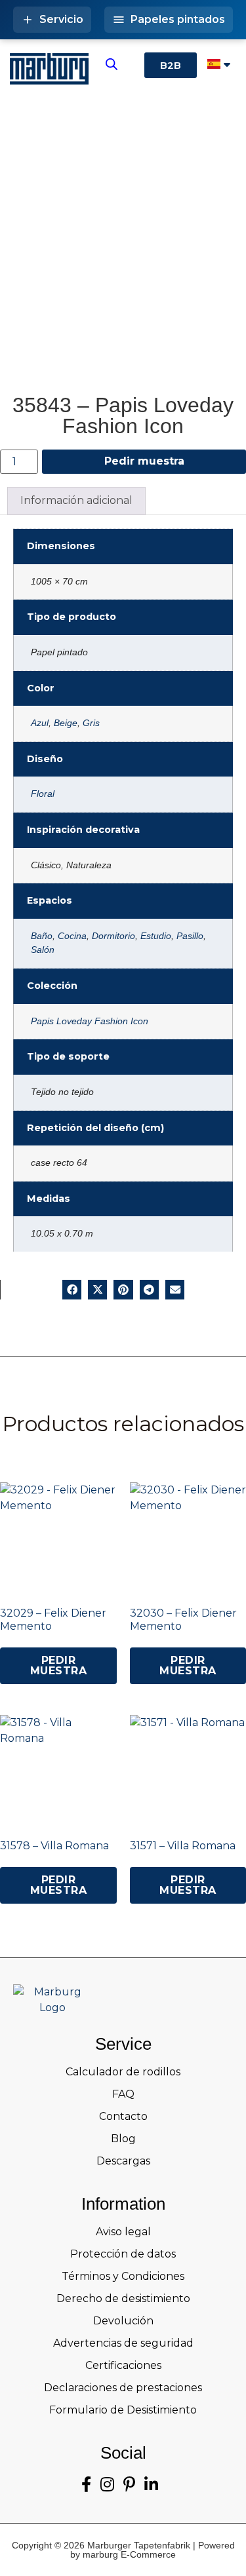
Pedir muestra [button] (59, 1665)
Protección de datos (123, 2254)
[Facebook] (86, 2485)
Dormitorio (113, 936)
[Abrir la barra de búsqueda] (112, 64)
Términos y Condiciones (123, 2276)
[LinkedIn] (151, 2485)
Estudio (156, 936)
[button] (72, 1289)
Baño (42, 936)
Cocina (72, 936)
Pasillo (190, 936)
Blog (123, 2139)
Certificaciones (123, 2365)
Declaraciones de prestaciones (123, 2388)
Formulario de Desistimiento (123, 2410)
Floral (43, 794)
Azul (40, 723)
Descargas (123, 2161)
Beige (66, 723)
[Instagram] (107, 2485)
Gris (91, 723)
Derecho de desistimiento (123, 2298)
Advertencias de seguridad (123, 2343)
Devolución (123, 2321)
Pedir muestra (144, 461)
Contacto (123, 2116)
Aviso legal (123, 2232)
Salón (43, 950)
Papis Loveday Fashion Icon (90, 1021)
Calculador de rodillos (123, 2072)
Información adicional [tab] (76, 500)
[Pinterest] (129, 2485)
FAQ (123, 2094)
